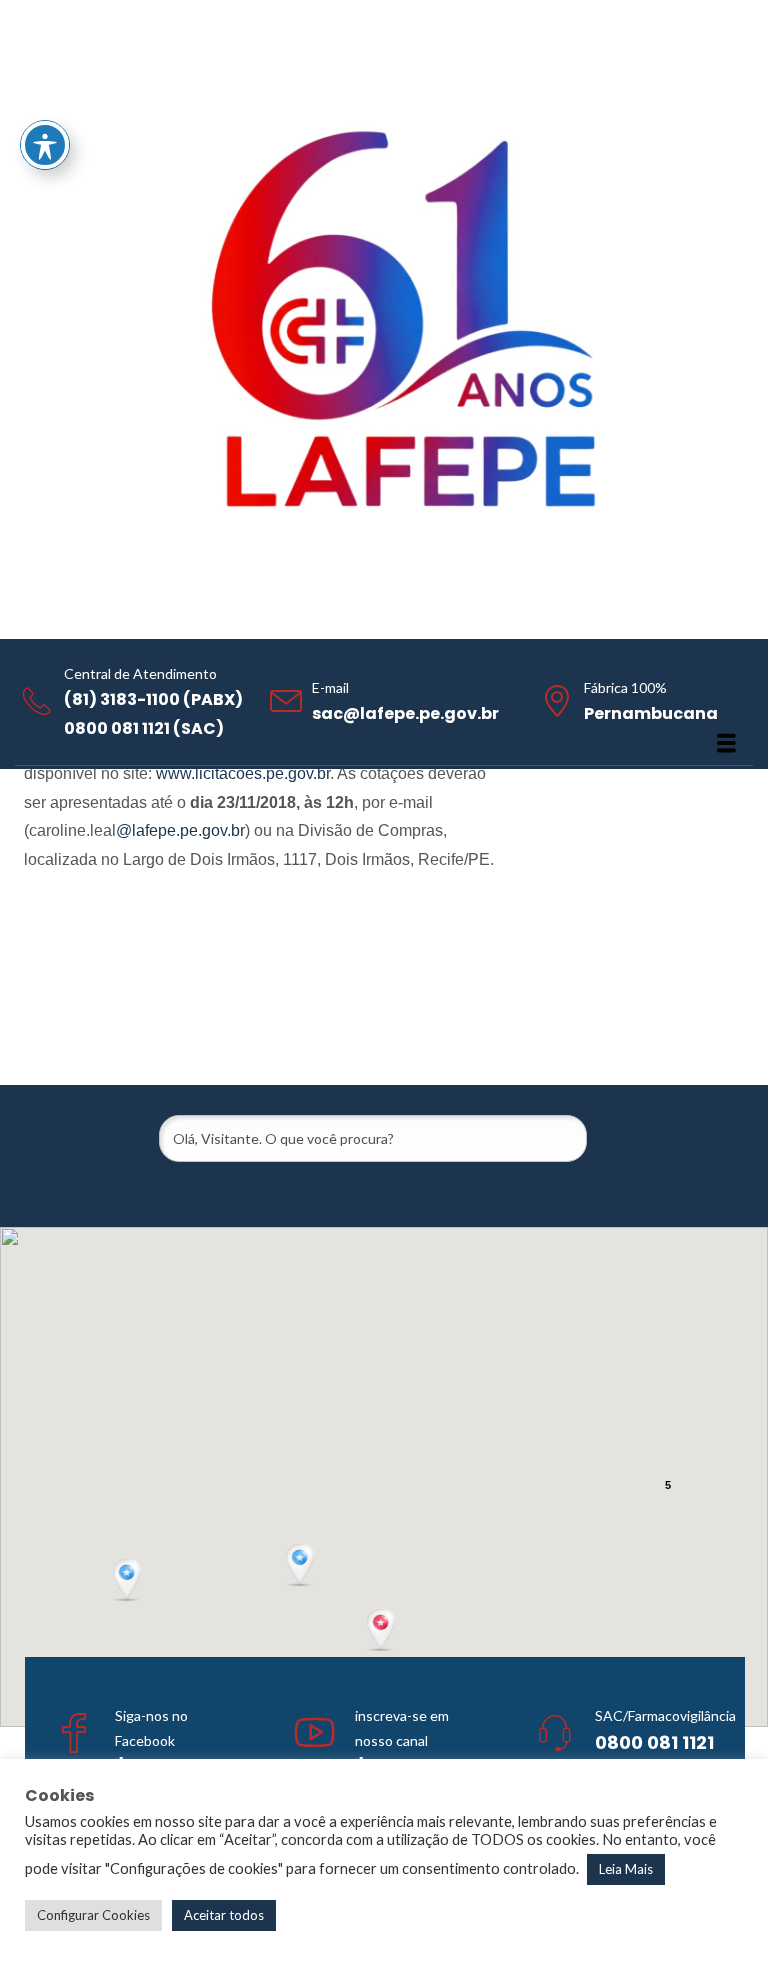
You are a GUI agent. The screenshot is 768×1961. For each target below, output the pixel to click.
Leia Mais (626, 1869)
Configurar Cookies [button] (93, 1915)
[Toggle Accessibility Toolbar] (45, 145)
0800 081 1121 (654, 1742)
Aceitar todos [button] (224, 1915)
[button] (383, 1631)
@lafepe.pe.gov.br (180, 830)
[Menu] (726, 743)
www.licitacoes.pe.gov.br (243, 773)
